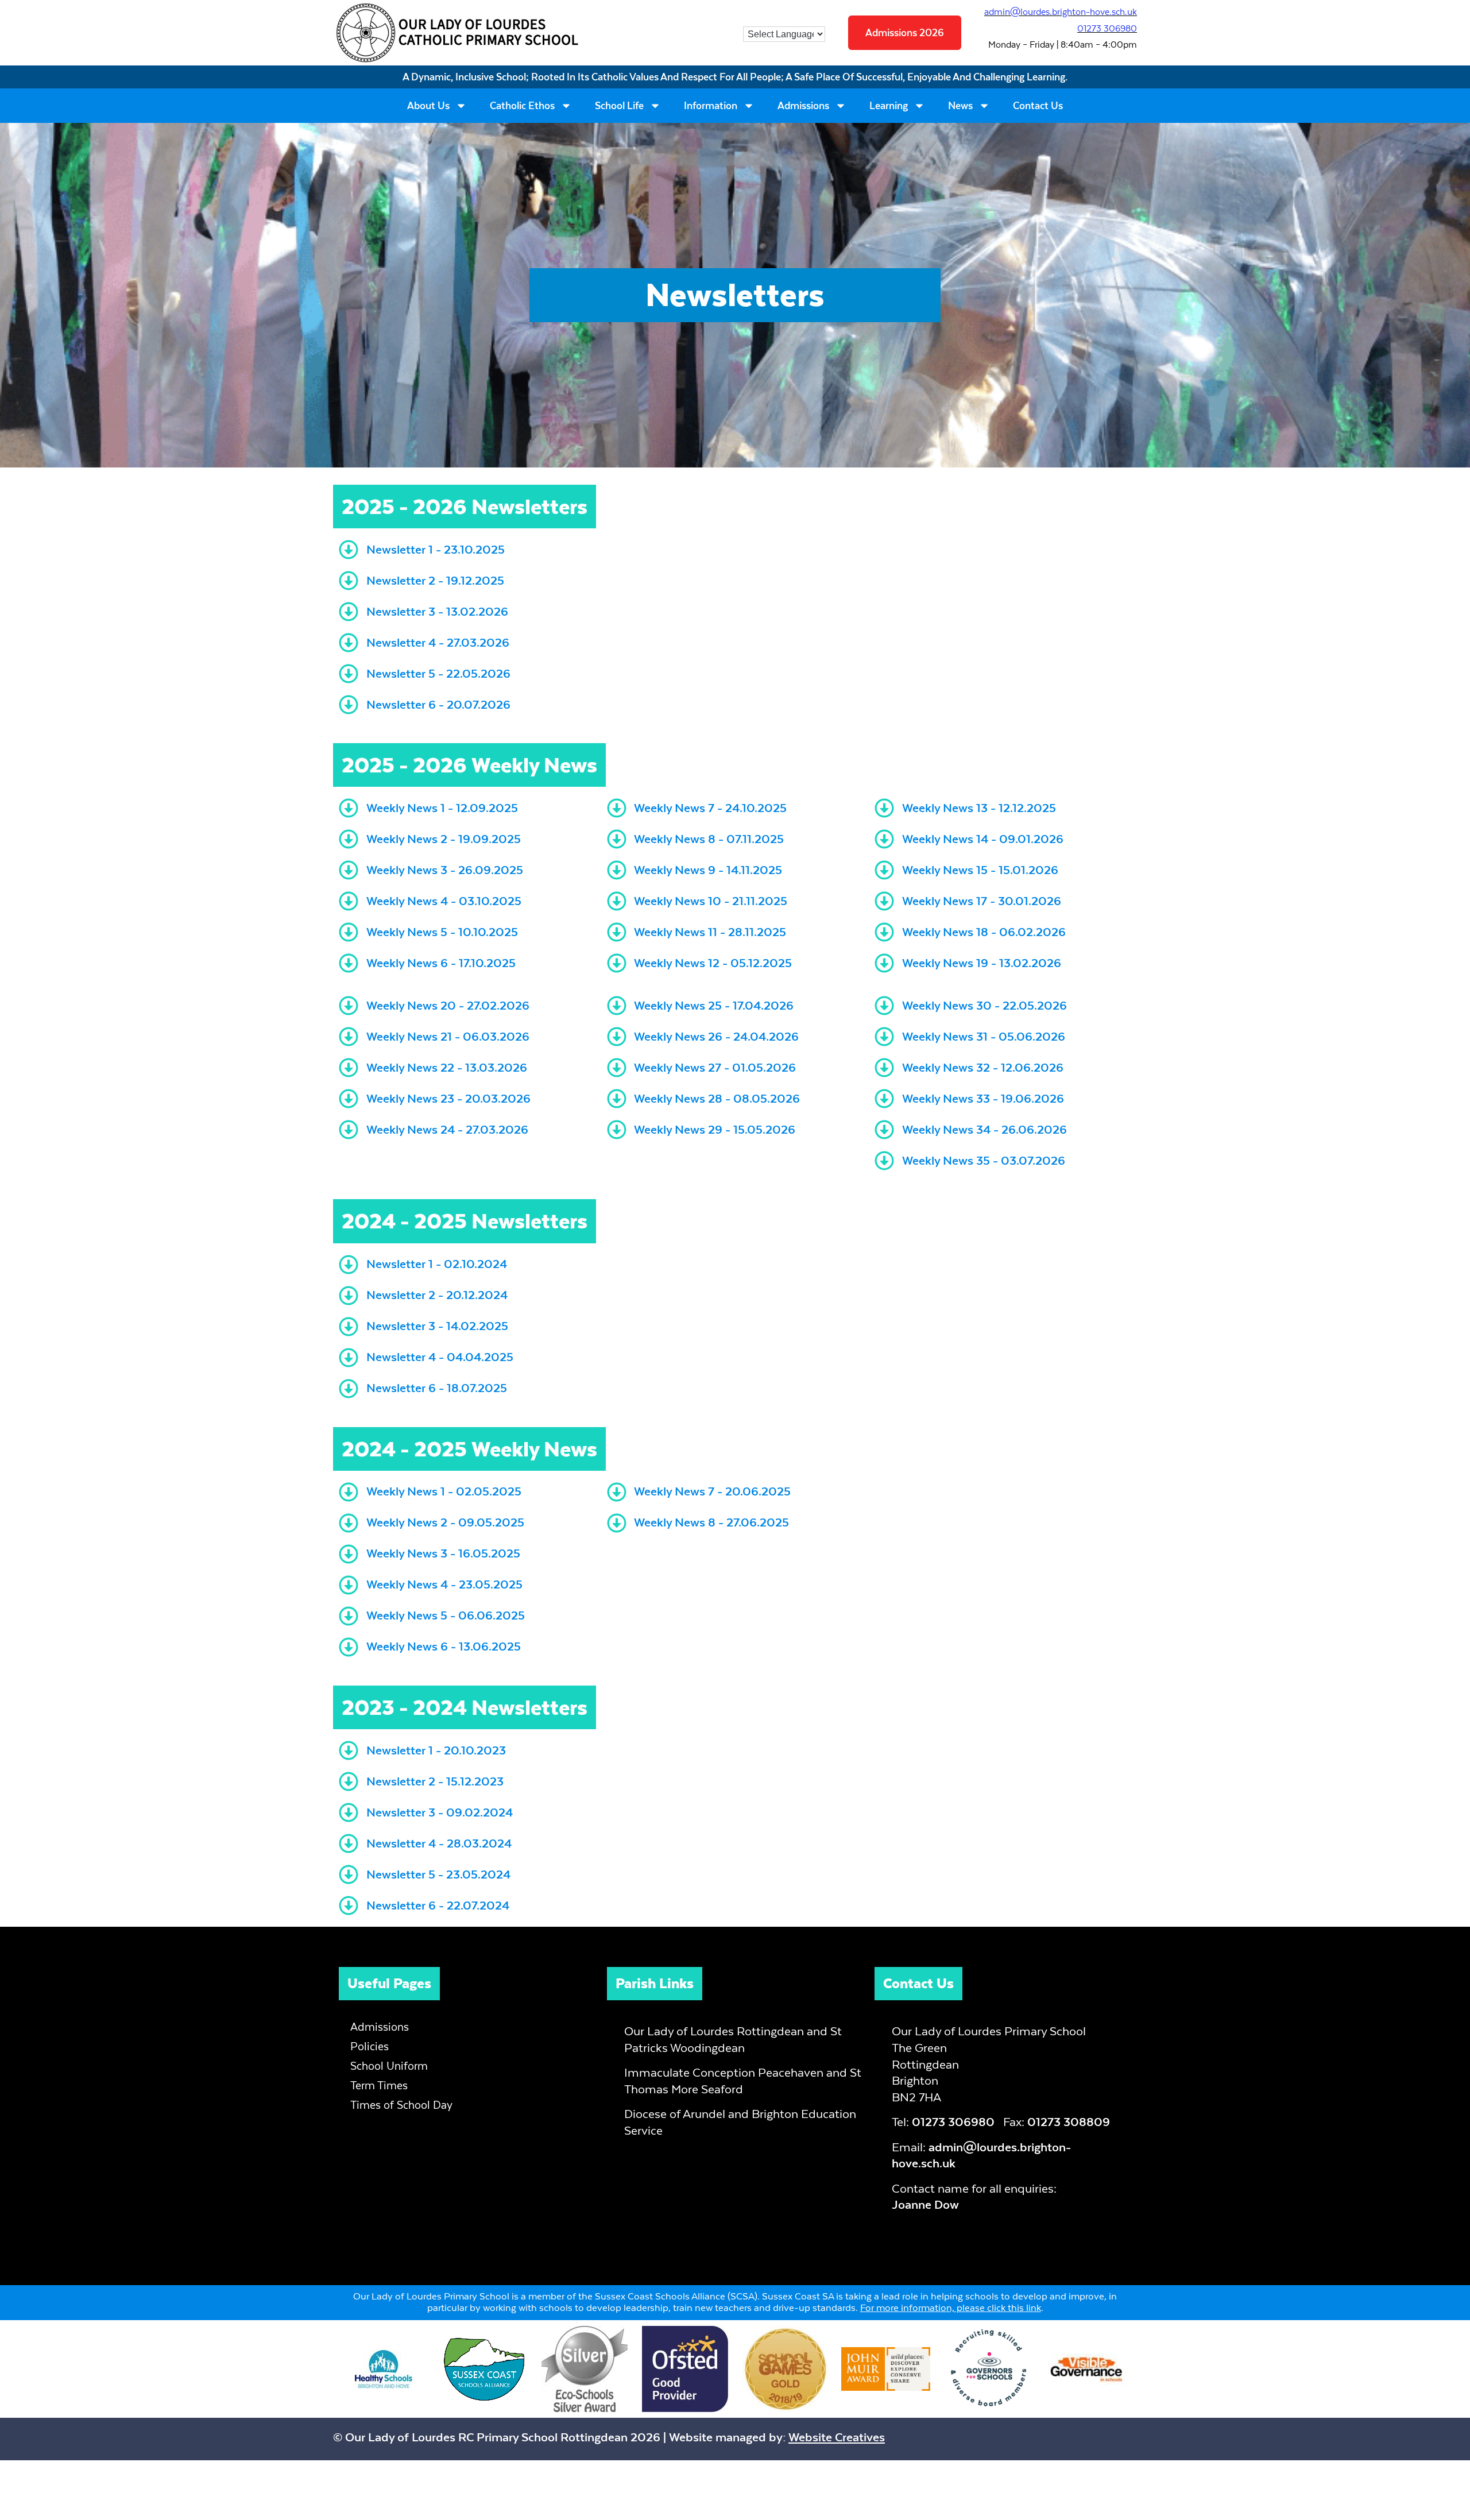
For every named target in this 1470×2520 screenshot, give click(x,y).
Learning (889, 106)
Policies (370, 2046)
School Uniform (389, 2066)
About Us (428, 106)
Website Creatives (837, 2437)
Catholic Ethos (522, 106)
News (960, 106)
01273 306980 (1107, 28)
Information (711, 106)
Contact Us (1038, 106)
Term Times (379, 2086)
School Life (619, 106)
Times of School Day (401, 2105)
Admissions (803, 106)
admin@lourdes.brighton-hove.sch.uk (1061, 12)
